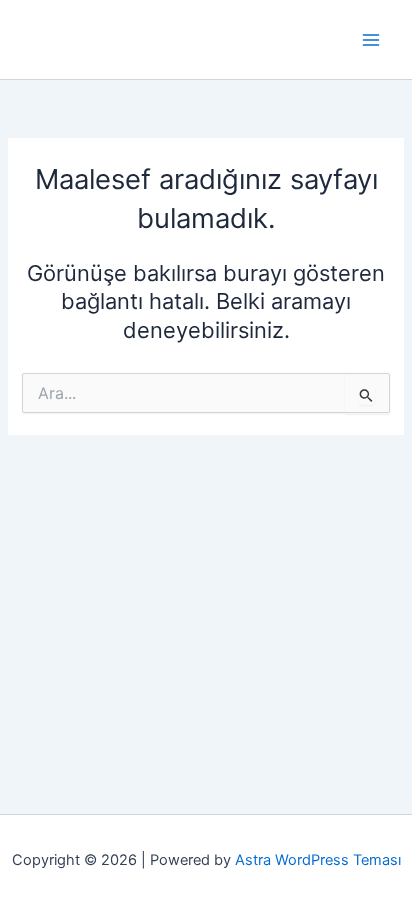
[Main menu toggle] (371, 40)
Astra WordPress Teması (318, 860)
